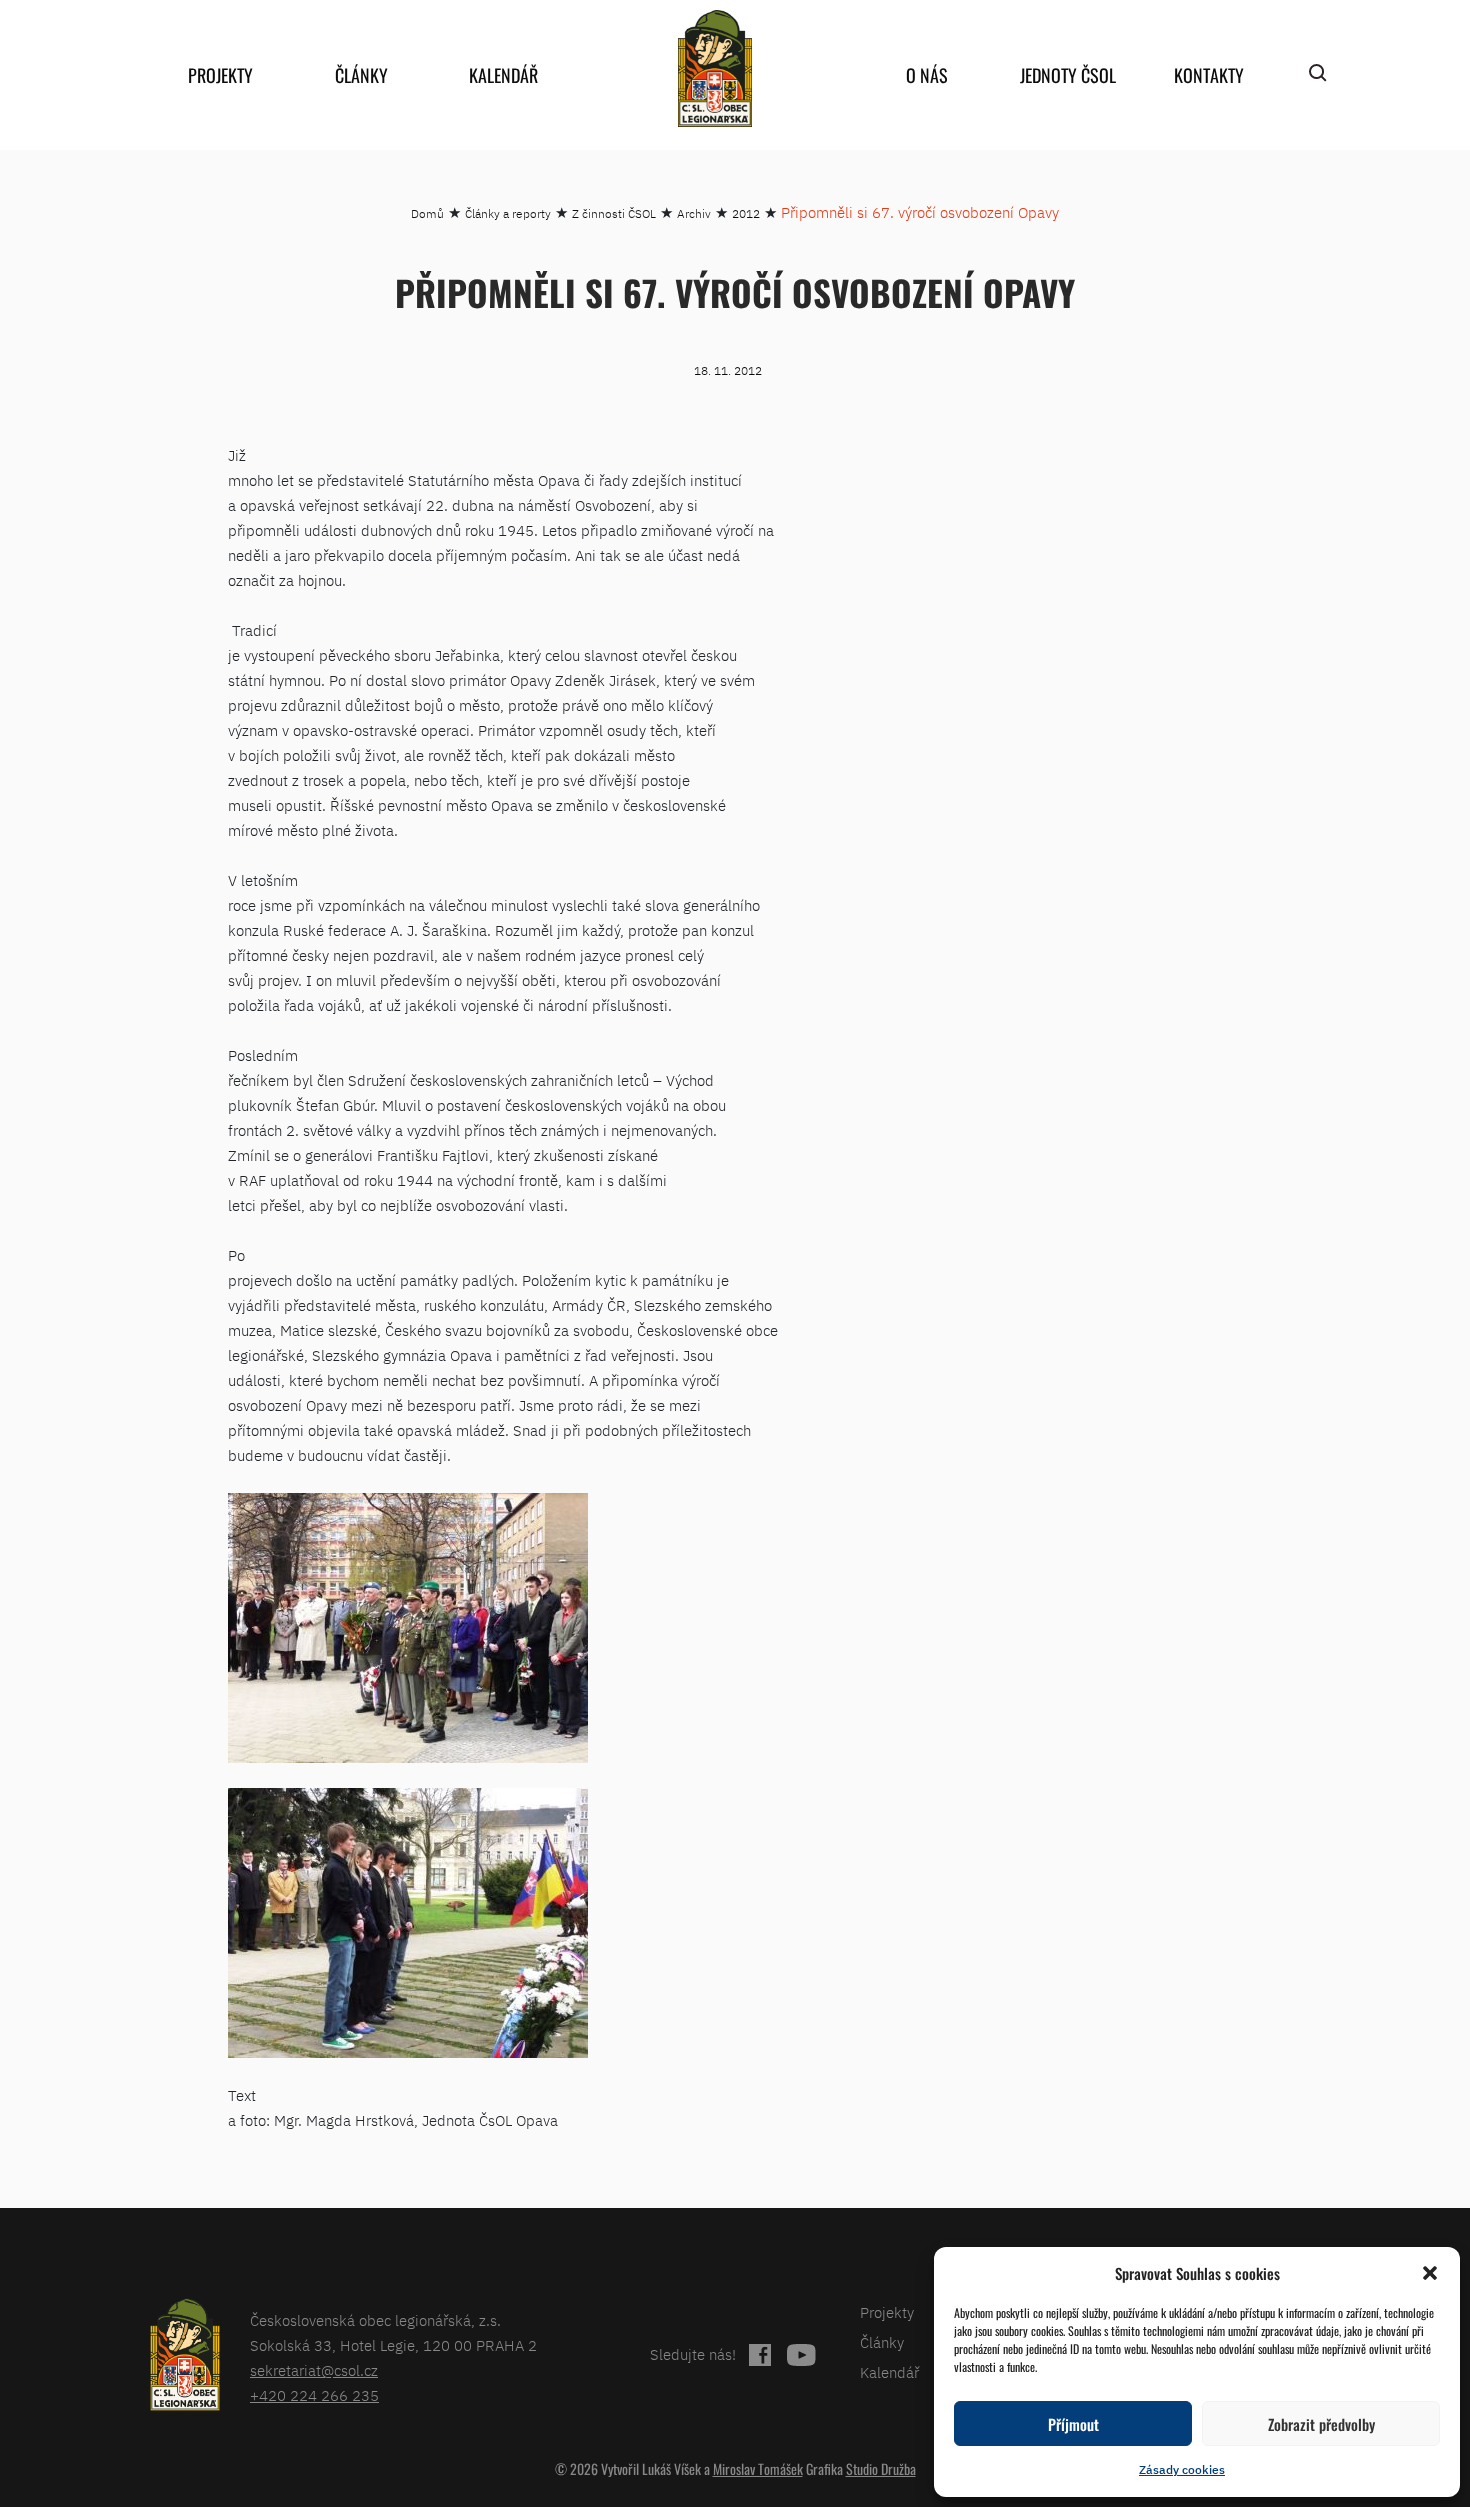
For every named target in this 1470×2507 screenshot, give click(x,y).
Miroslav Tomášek (758, 2468)
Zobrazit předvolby (1321, 2424)
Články (361, 75)
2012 (746, 213)
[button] (1430, 2273)
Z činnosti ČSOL (614, 213)
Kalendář (503, 75)
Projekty (220, 75)
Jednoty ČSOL (1068, 75)
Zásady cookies (1182, 2469)
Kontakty (1209, 75)
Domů (427, 213)
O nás (927, 75)
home (715, 68)
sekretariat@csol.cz (314, 2370)
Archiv (694, 213)
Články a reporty (508, 213)
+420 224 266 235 (314, 2395)
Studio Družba (881, 2468)
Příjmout (1073, 2424)
